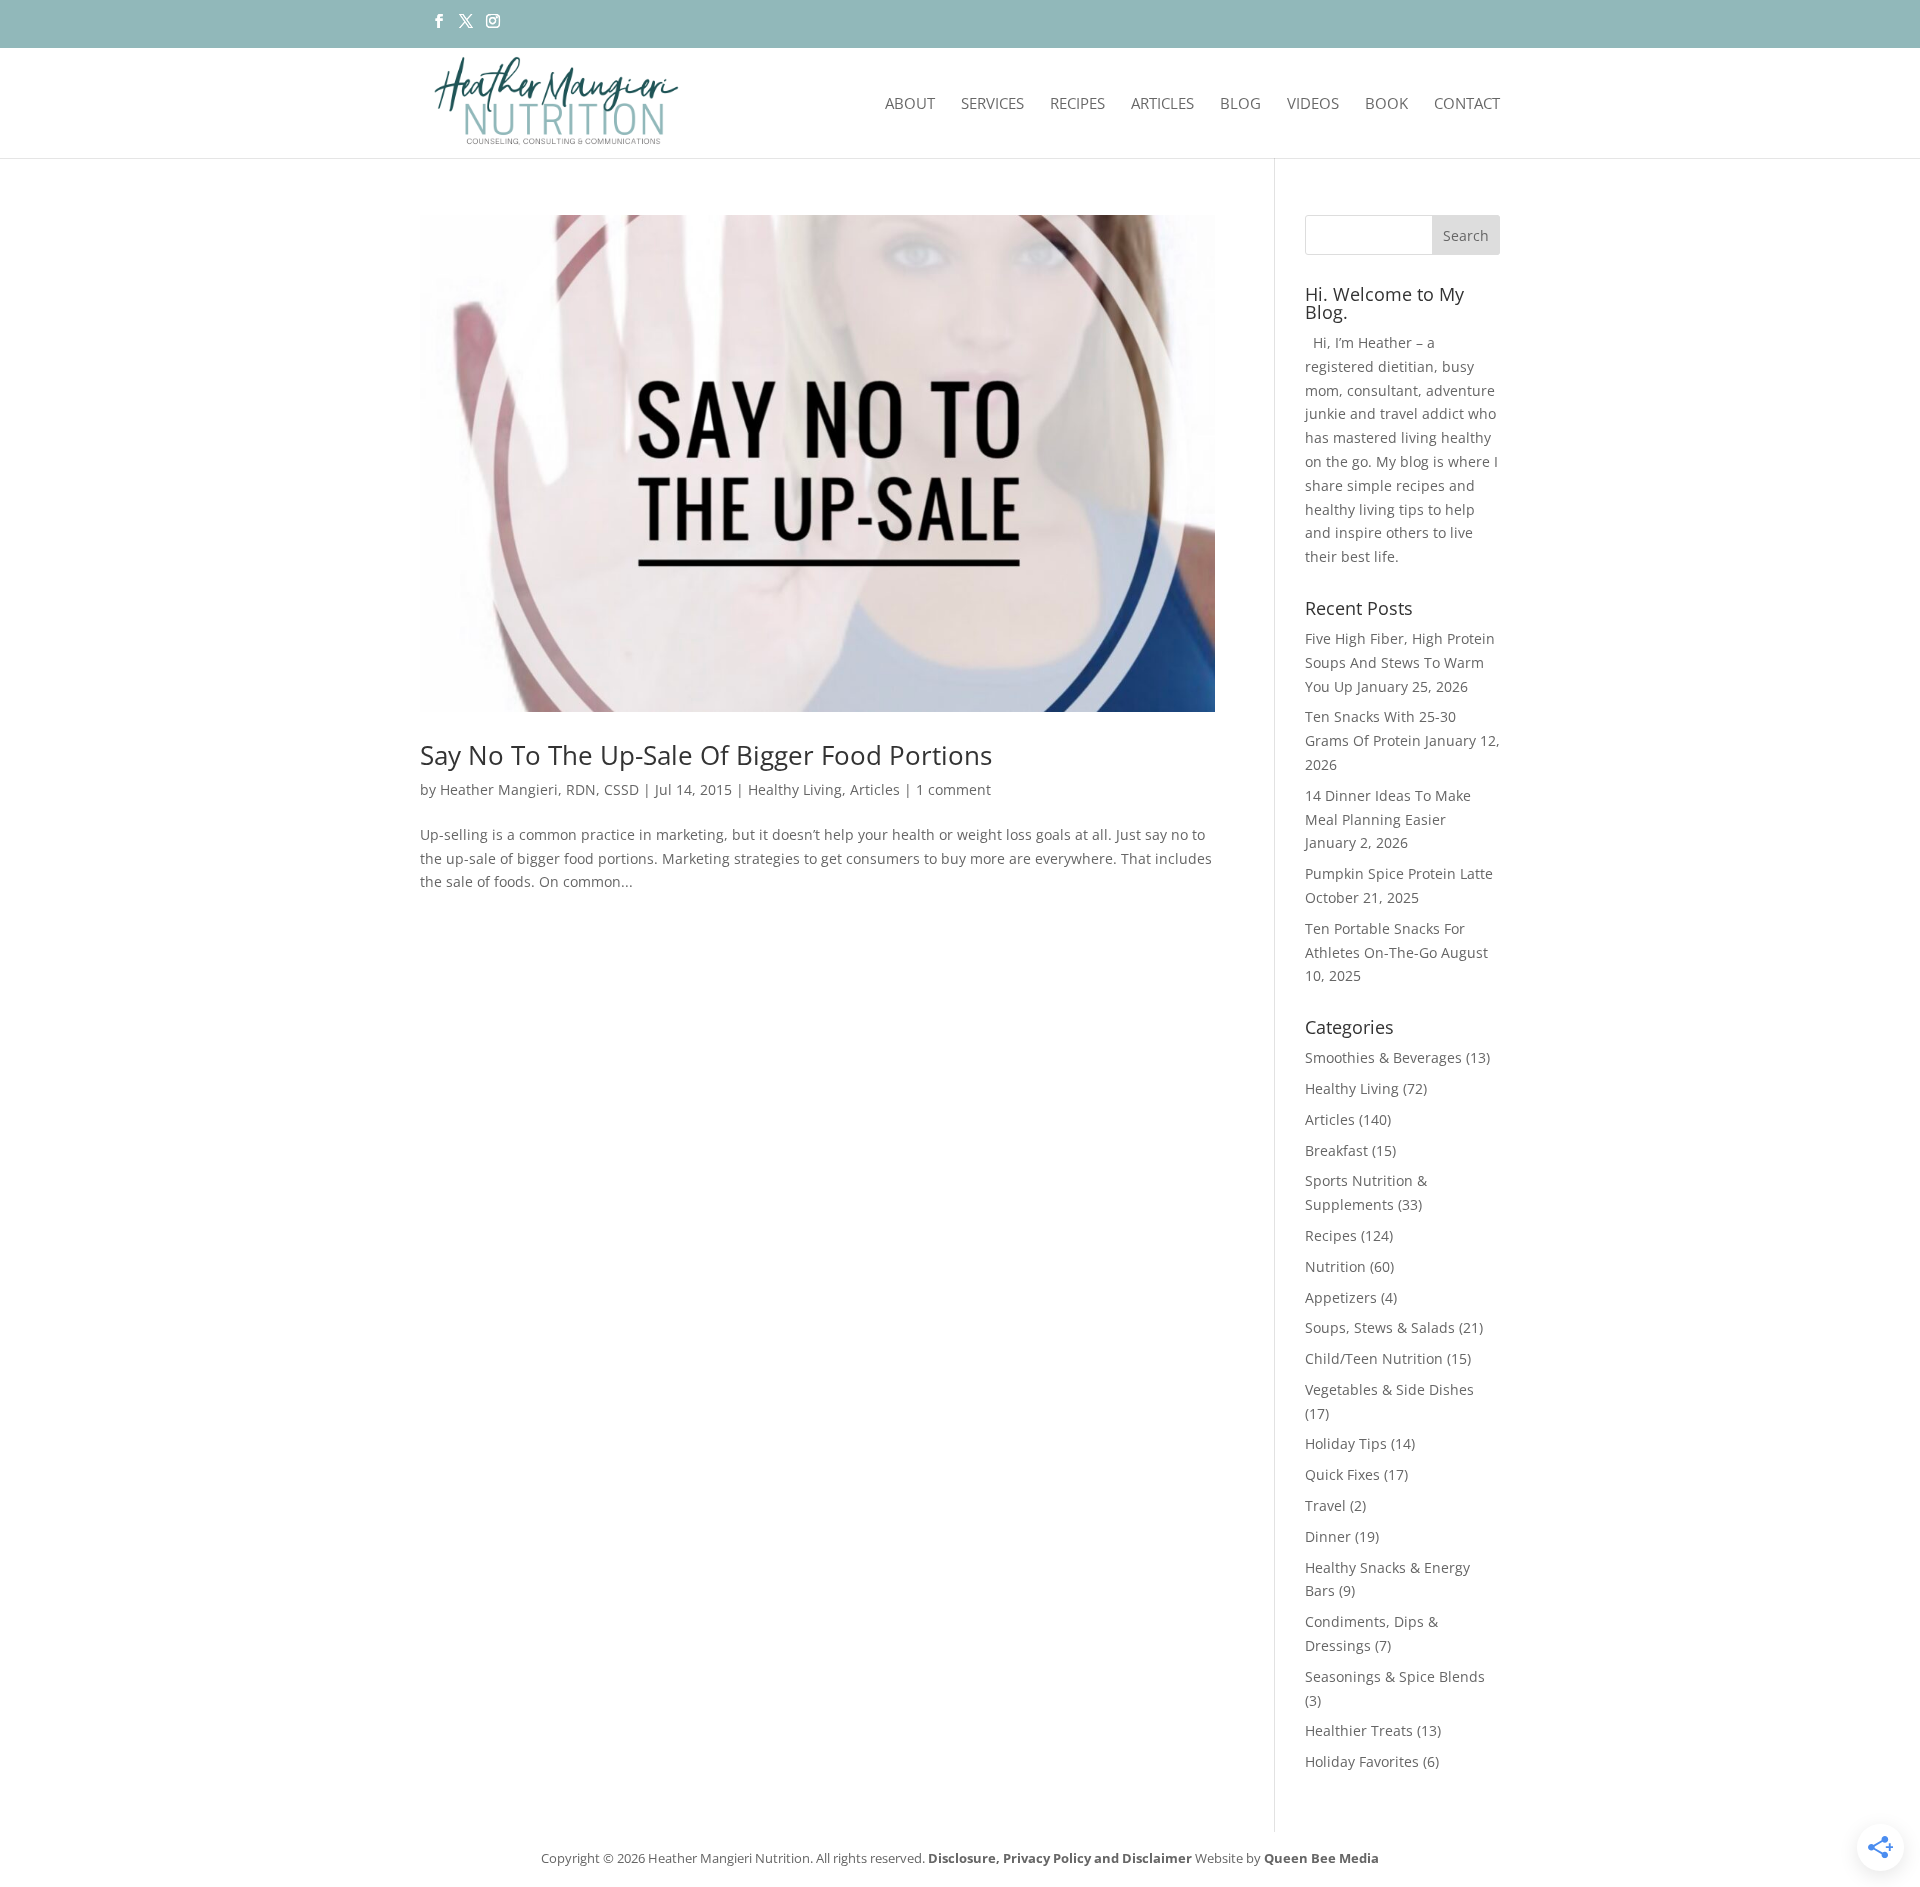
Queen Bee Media (1321, 1858)
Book (1386, 104)
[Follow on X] (465, 27)
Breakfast (1336, 1150)
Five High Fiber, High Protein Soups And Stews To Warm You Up (1400, 662)
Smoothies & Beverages (1383, 1057)
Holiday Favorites (1362, 1761)
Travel (1325, 1505)
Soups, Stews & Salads (1380, 1327)
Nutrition (1335, 1266)
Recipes (1077, 104)
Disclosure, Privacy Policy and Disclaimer (1060, 1858)
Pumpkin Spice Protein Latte (1399, 873)
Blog (1240, 104)
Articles (1162, 104)
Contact (1467, 104)
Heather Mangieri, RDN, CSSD (539, 789)
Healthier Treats (1359, 1730)
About (910, 104)
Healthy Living (795, 789)
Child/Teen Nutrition (1374, 1358)
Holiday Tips (1346, 1443)
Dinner (1328, 1536)
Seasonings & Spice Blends (1395, 1676)
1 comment (953, 789)
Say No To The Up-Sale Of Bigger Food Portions (706, 755)
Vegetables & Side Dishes (1389, 1389)
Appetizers (1341, 1297)
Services (992, 104)
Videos (1313, 104)
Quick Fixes (1342, 1474)
